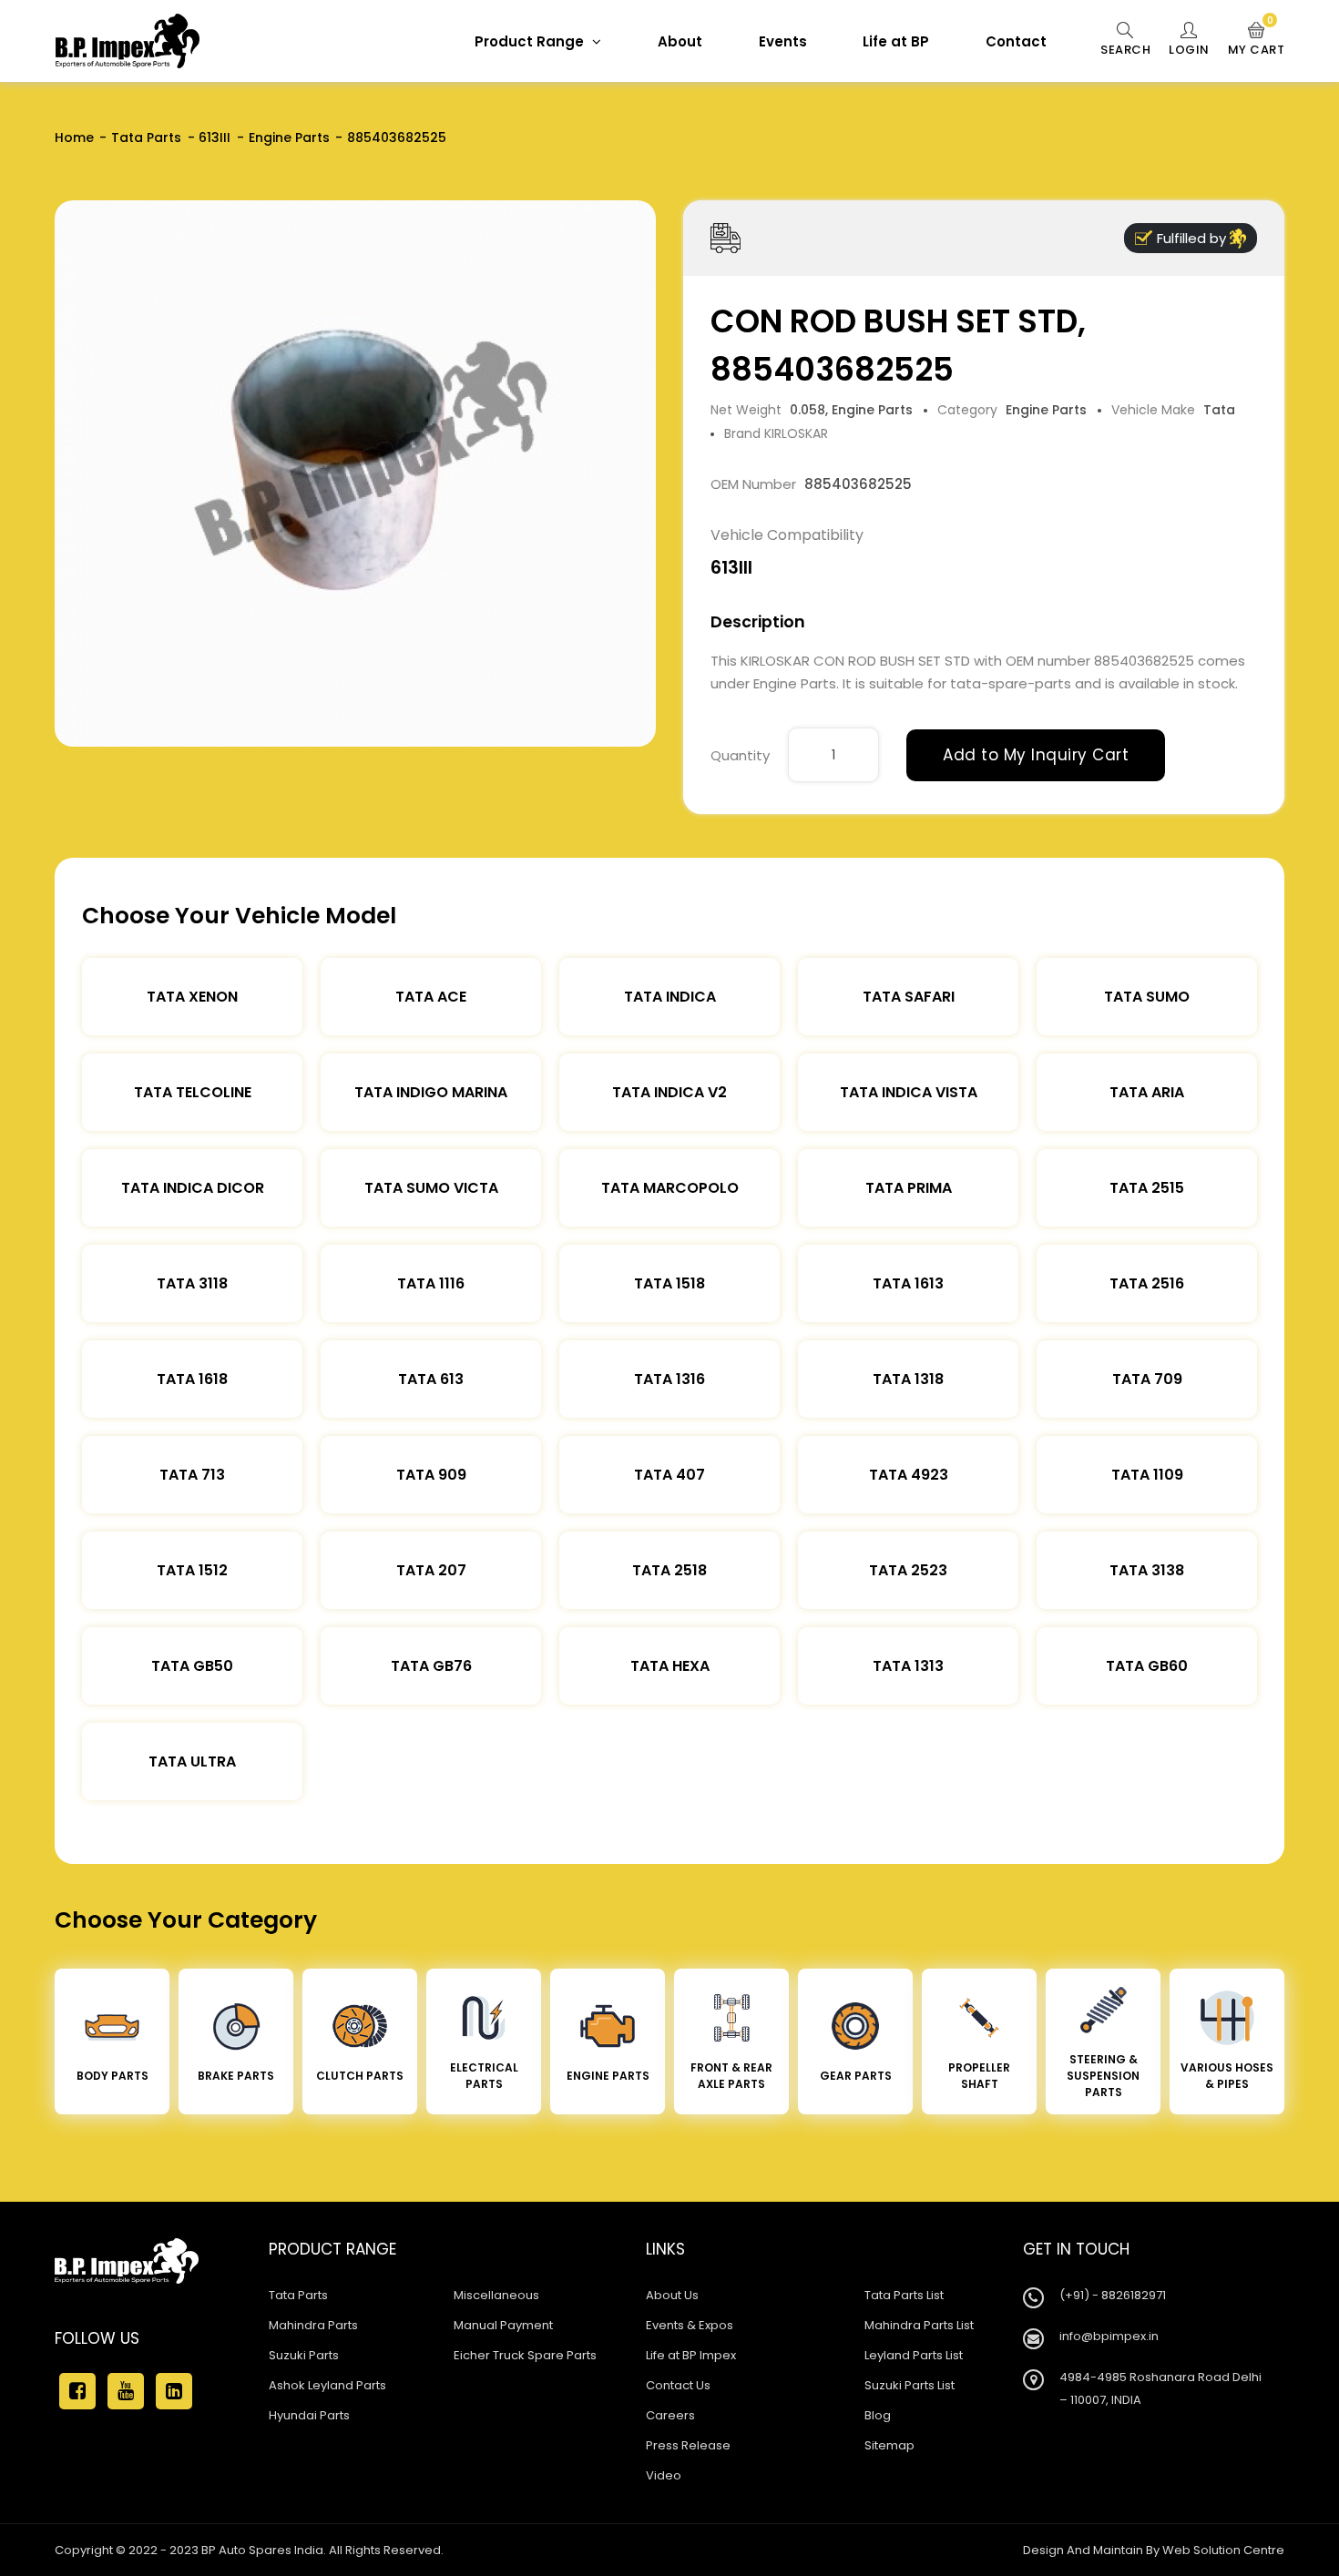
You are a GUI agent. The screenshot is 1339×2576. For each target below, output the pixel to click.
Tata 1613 (908, 1283)
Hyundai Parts (309, 2415)
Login (1189, 50)
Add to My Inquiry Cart (1036, 755)
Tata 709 (1147, 1379)
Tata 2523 (908, 1570)
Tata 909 (431, 1475)
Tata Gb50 (192, 1666)
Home (74, 137)
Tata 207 (431, 1570)
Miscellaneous (496, 2295)
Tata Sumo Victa (431, 1188)
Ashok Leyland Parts (327, 2385)
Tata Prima (909, 1188)
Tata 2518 (669, 1570)
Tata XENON (192, 997)
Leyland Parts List (914, 2355)
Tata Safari (909, 997)
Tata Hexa (670, 1666)
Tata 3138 (1147, 1570)
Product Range (531, 41)
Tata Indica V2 (669, 1092)
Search (1125, 50)
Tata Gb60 (1147, 1666)
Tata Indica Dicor (193, 1188)
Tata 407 (669, 1475)
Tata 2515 (1147, 1188)
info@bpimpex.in (1109, 2336)
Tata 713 (192, 1475)
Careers (670, 2415)
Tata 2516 (1147, 1283)
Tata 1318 (908, 1379)
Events (783, 41)
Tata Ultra (192, 1761)
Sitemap (889, 2445)
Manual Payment (503, 2325)
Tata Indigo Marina (431, 1092)
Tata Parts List (904, 2295)
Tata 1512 (192, 1570)
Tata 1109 (1147, 1475)
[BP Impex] (128, 41)
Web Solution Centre (1223, 2550)
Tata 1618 (192, 1379)
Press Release (688, 2445)
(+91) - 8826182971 (1113, 2295)
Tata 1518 (669, 1283)
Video (664, 2475)
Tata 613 (431, 1379)
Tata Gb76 (431, 1666)
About (680, 41)
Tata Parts (146, 137)
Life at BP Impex (691, 2355)
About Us (672, 2295)
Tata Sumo (1147, 997)
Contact (1016, 41)
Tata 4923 (909, 1475)
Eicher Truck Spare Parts (525, 2355)
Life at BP (896, 41)
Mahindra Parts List (919, 2325)
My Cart (1257, 40)
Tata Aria (1147, 1092)
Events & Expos (690, 2325)
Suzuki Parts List (910, 2385)
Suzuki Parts (304, 2355)
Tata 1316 (669, 1379)
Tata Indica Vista (909, 1092)
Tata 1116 (431, 1283)
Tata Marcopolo (670, 1188)
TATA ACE (431, 997)
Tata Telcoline (193, 1092)
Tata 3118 (192, 1283)
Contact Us (678, 2385)
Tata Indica (670, 997)
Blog (878, 2415)
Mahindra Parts (313, 2325)
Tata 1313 (908, 1666)
